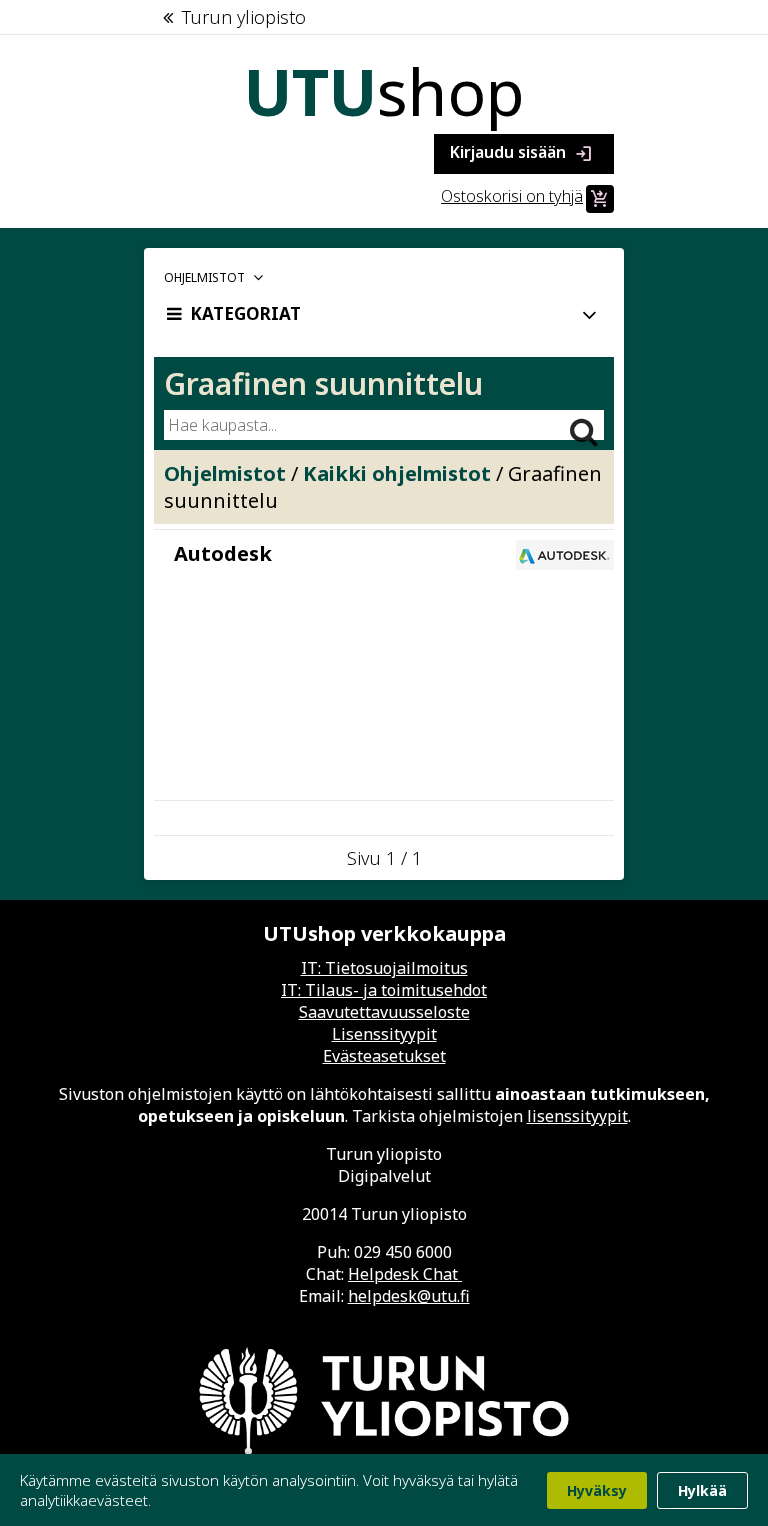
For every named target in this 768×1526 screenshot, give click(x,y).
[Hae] (584, 423)
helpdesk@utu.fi (409, 1296)
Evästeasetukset (384, 1056)
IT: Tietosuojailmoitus (384, 968)
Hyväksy (597, 1490)
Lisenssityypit (384, 1034)
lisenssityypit (577, 1116)
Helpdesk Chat (405, 1274)
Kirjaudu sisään (522, 153)
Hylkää (702, 1490)
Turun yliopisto (244, 17)
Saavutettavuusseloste (384, 1012)
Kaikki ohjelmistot (397, 473)
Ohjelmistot (225, 473)
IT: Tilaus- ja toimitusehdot (384, 990)
